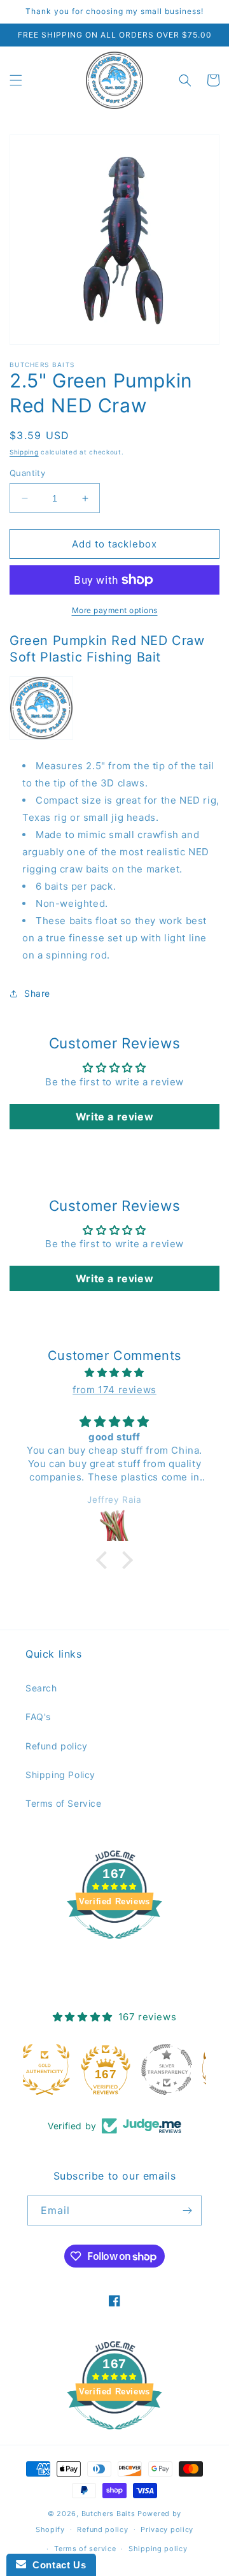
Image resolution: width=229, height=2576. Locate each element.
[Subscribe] (187, 2211)
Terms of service (85, 2549)
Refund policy (57, 1746)
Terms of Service (64, 1803)
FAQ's (38, 1717)
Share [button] (37, 993)
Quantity (27, 473)
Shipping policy (158, 2549)
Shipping (24, 452)
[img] (114, 1372)
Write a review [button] (114, 1117)
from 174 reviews (114, 1390)
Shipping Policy (60, 1775)
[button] (16, 80)
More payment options (115, 610)
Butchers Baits (108, 2514)
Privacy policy (167, 2529)
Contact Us (56, 2565)
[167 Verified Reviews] (114, 1945)
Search (41, 1688)
